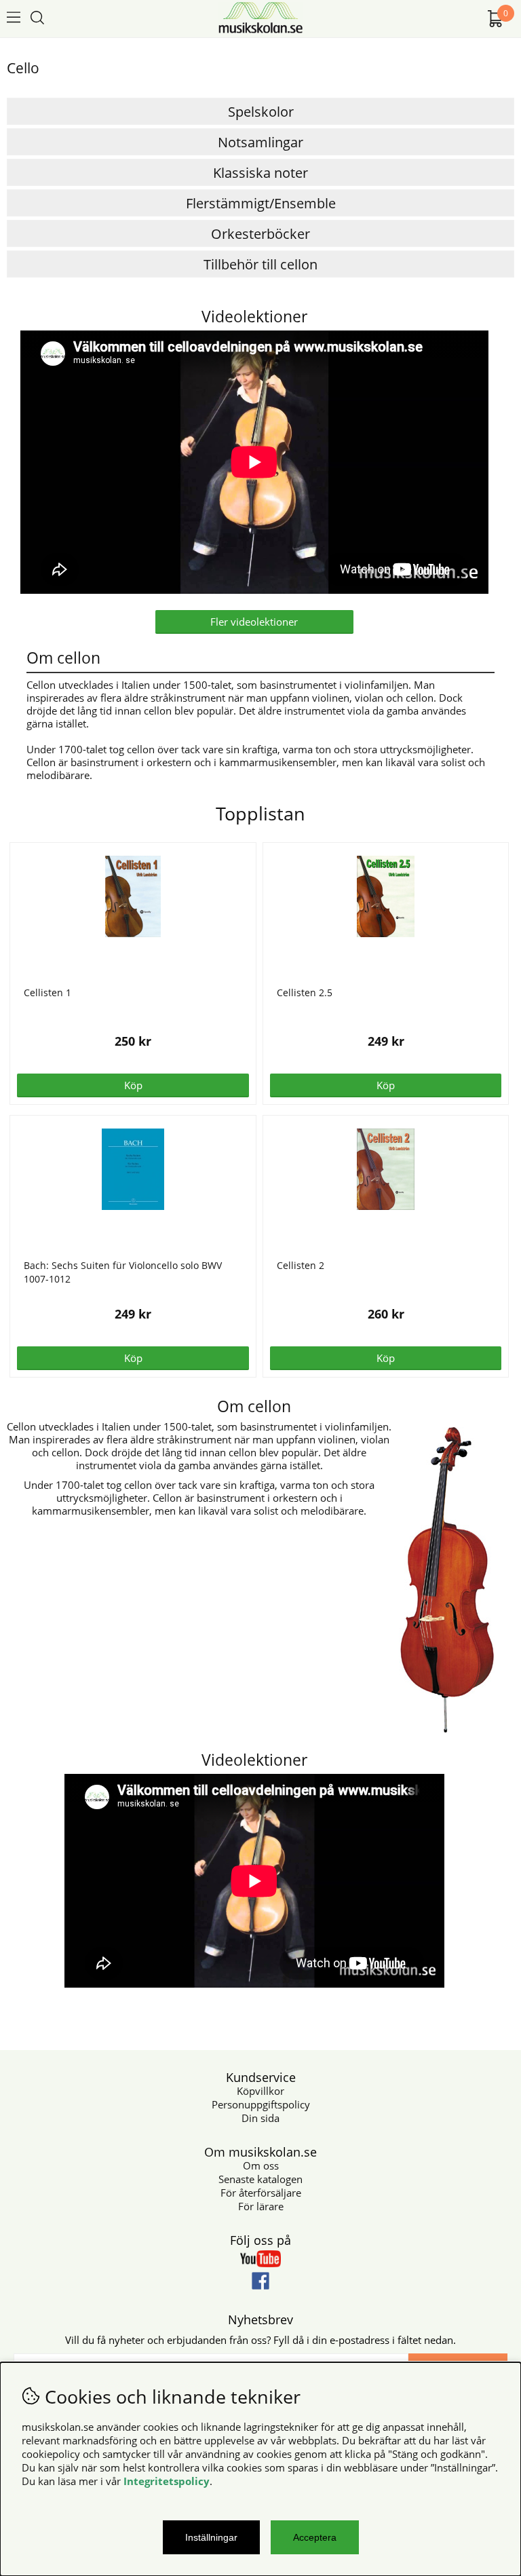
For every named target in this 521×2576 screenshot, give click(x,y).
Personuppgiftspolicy (261, 2104)
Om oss (261, 2165)
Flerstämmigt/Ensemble (261, 203)
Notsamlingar (260, 142)
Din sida (260, 2118)
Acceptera (315, 2537)
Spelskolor (261, 112)
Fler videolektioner (254, 622)
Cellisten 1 (47, 992)
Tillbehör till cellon (260, 264)
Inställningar (211, 2537)
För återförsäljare (261, 2193)
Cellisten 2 (301, 1265)
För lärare (261, 2206)
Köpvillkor (260, 2091)
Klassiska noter (260, 173)
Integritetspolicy (167, 2481)
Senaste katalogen (260, 2179)
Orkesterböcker (260, 234)
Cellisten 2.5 (305, 992)
